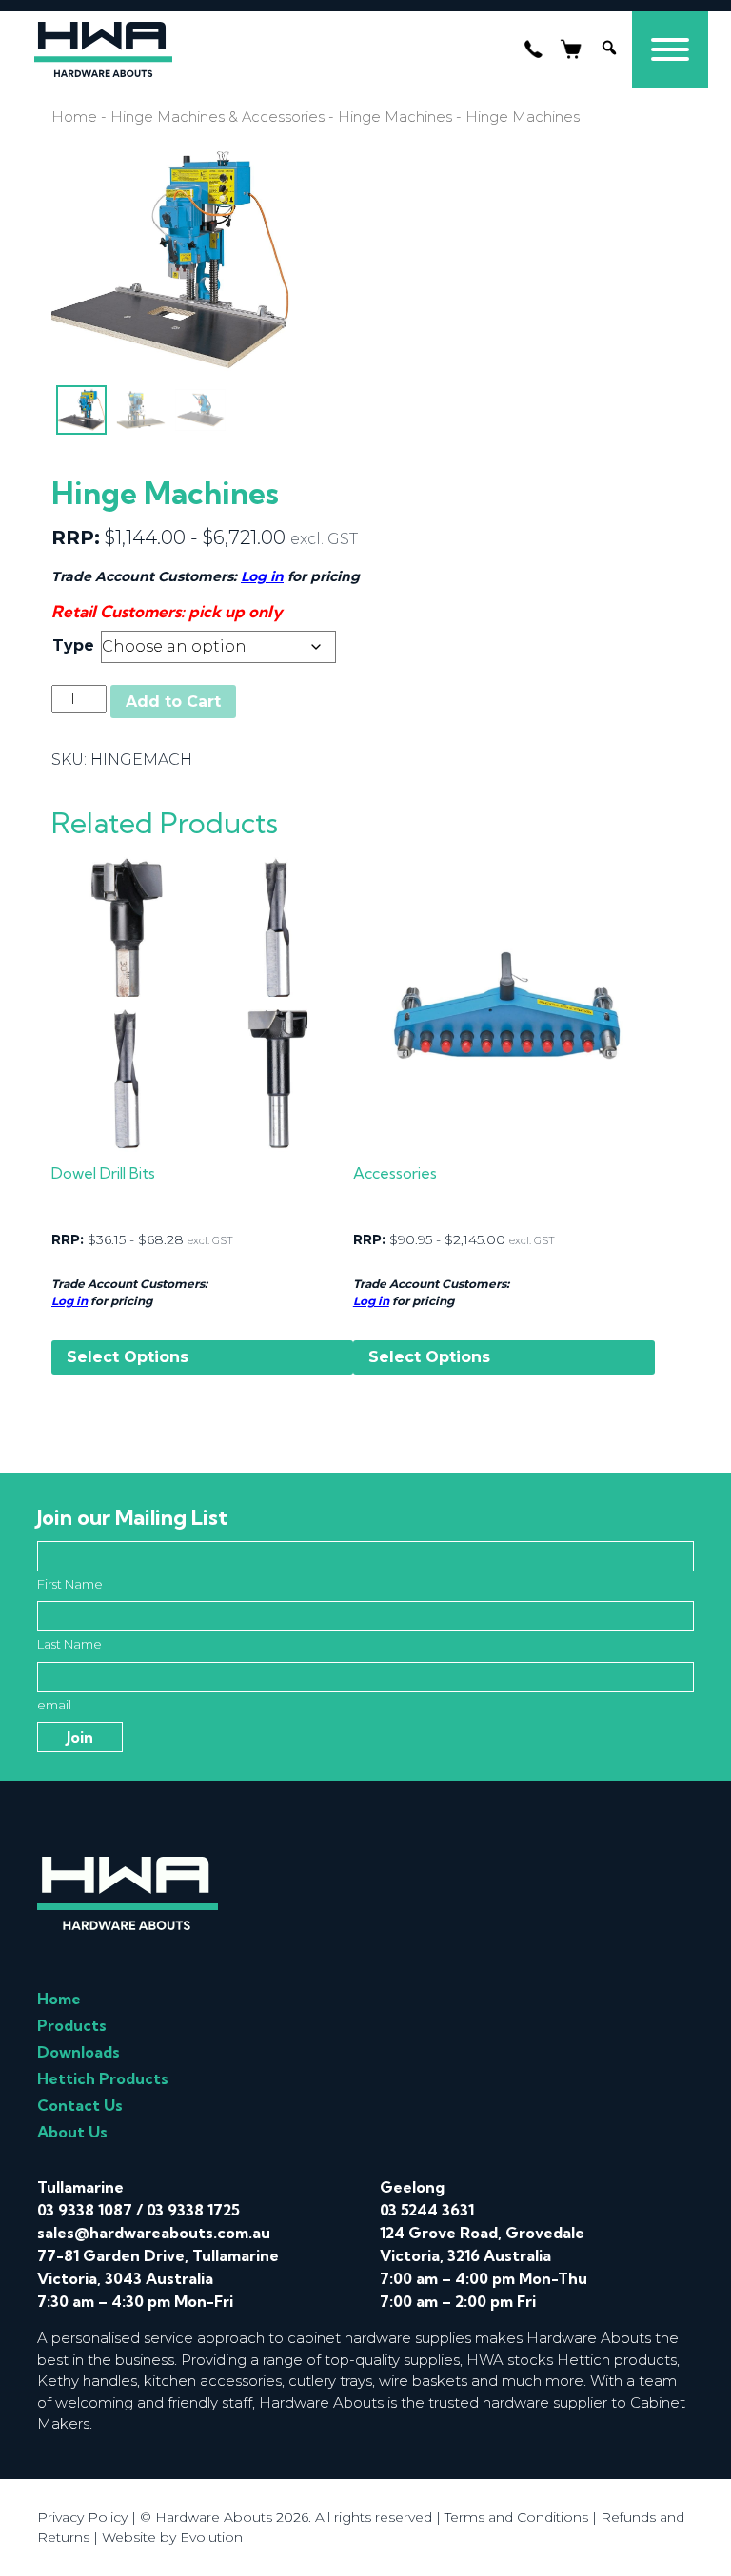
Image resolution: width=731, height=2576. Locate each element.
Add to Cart (173, 702)
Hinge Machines (395, 117)
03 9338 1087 (85, 2210)
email (54, 1705)
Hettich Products (103, 2078)
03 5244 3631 (427, 2210)
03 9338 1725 (193, 2210)
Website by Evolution (172, 2537)
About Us (72, 2132)
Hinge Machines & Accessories (217, 117)
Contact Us (80, 2105)
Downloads (79, 2052)
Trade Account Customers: (129, 1284)
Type (73, 645)
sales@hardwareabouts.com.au (154, 2233)
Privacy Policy (82, 2517)
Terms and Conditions (516, 2517)
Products (72, 2025)
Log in (262, 576)
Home (74, 117)
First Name (70, 1584)
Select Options (128, 1357)
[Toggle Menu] (670, 49)
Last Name (69, 1644)
